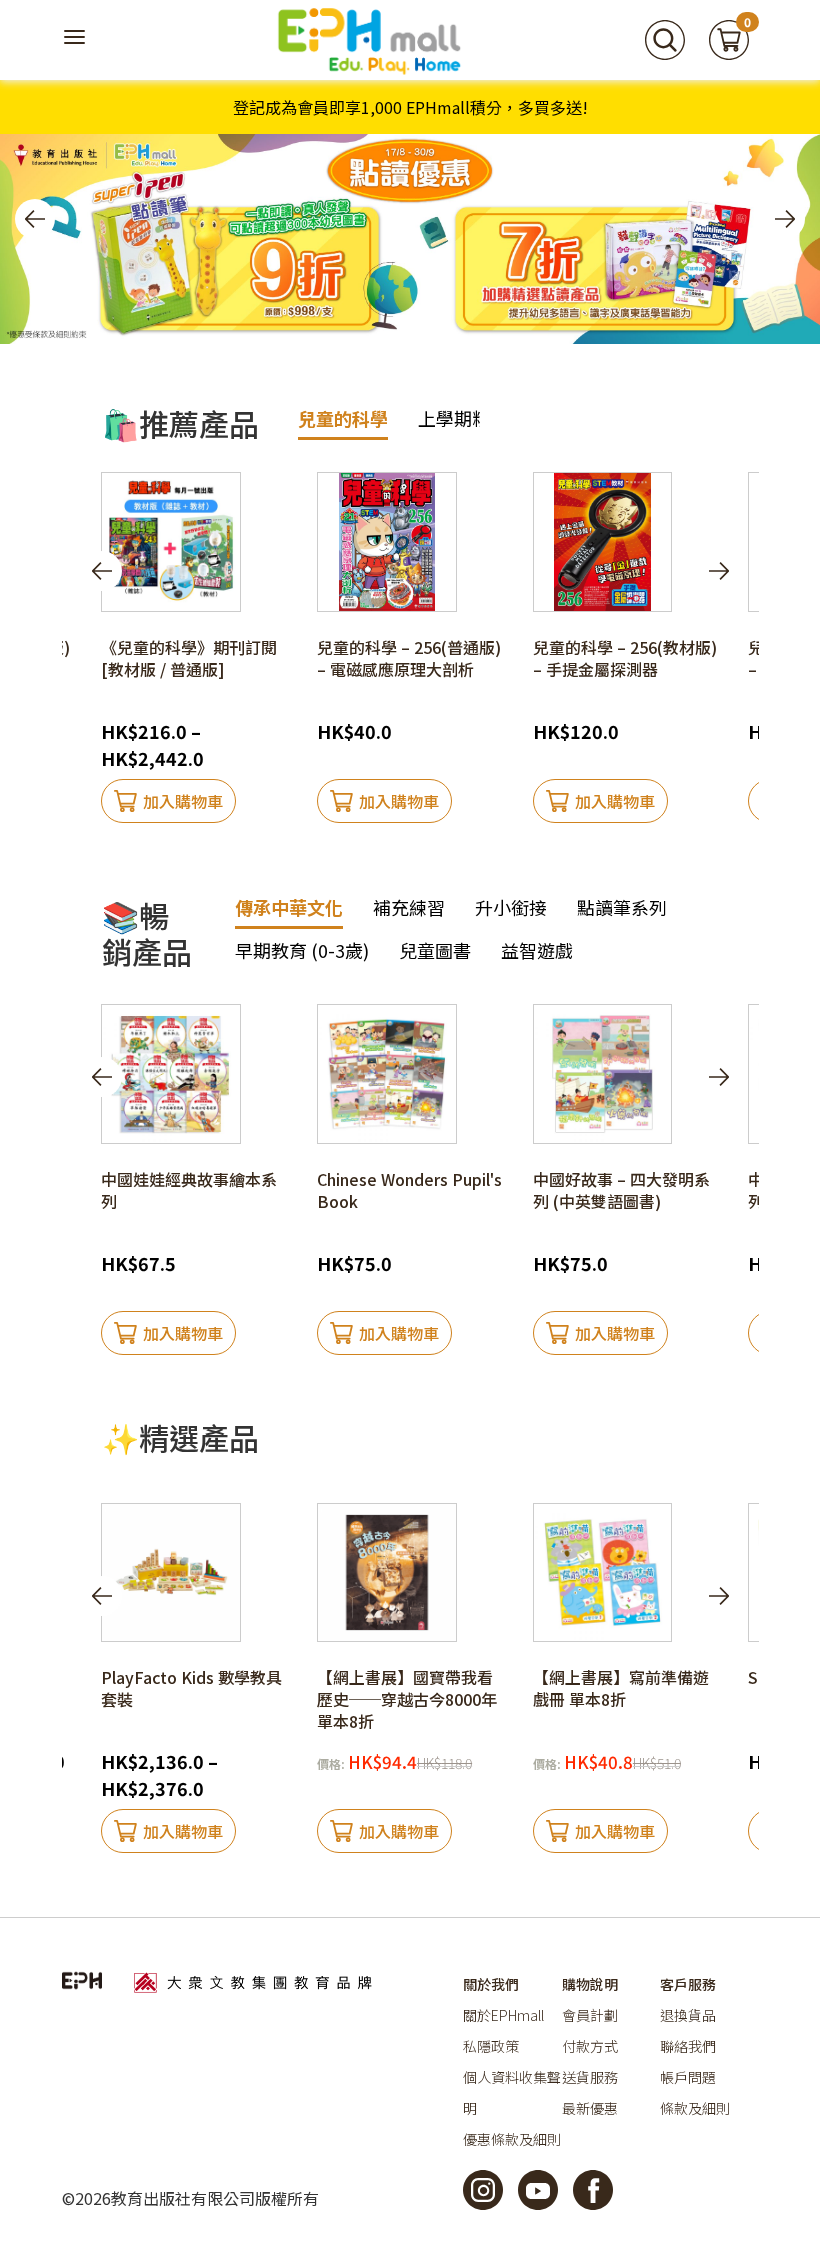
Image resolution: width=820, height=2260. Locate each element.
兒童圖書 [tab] (435, 950)
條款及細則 (695, 2108)
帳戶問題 (688, 2077)
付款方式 (590, 2046)
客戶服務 (688, 1984)
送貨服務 (590, 2077)
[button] (35, 219)
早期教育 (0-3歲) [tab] (302, 950)
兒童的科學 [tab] (343, 418)
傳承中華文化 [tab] (289, 907)
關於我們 (491, 1984)
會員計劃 (590, 2015)
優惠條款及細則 (512, 2139)
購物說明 (590, 1984)
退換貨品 (688, 2015)
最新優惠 (590, 2108)
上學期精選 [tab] (463, 418)
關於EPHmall (503, 2015)
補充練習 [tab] (409, 907)
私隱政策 (491, 2046)
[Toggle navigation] (77, 40)
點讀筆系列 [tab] (622, 907)
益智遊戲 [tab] (537, 950)
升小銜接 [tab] (511, 907)
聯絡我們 (688, 2046)
